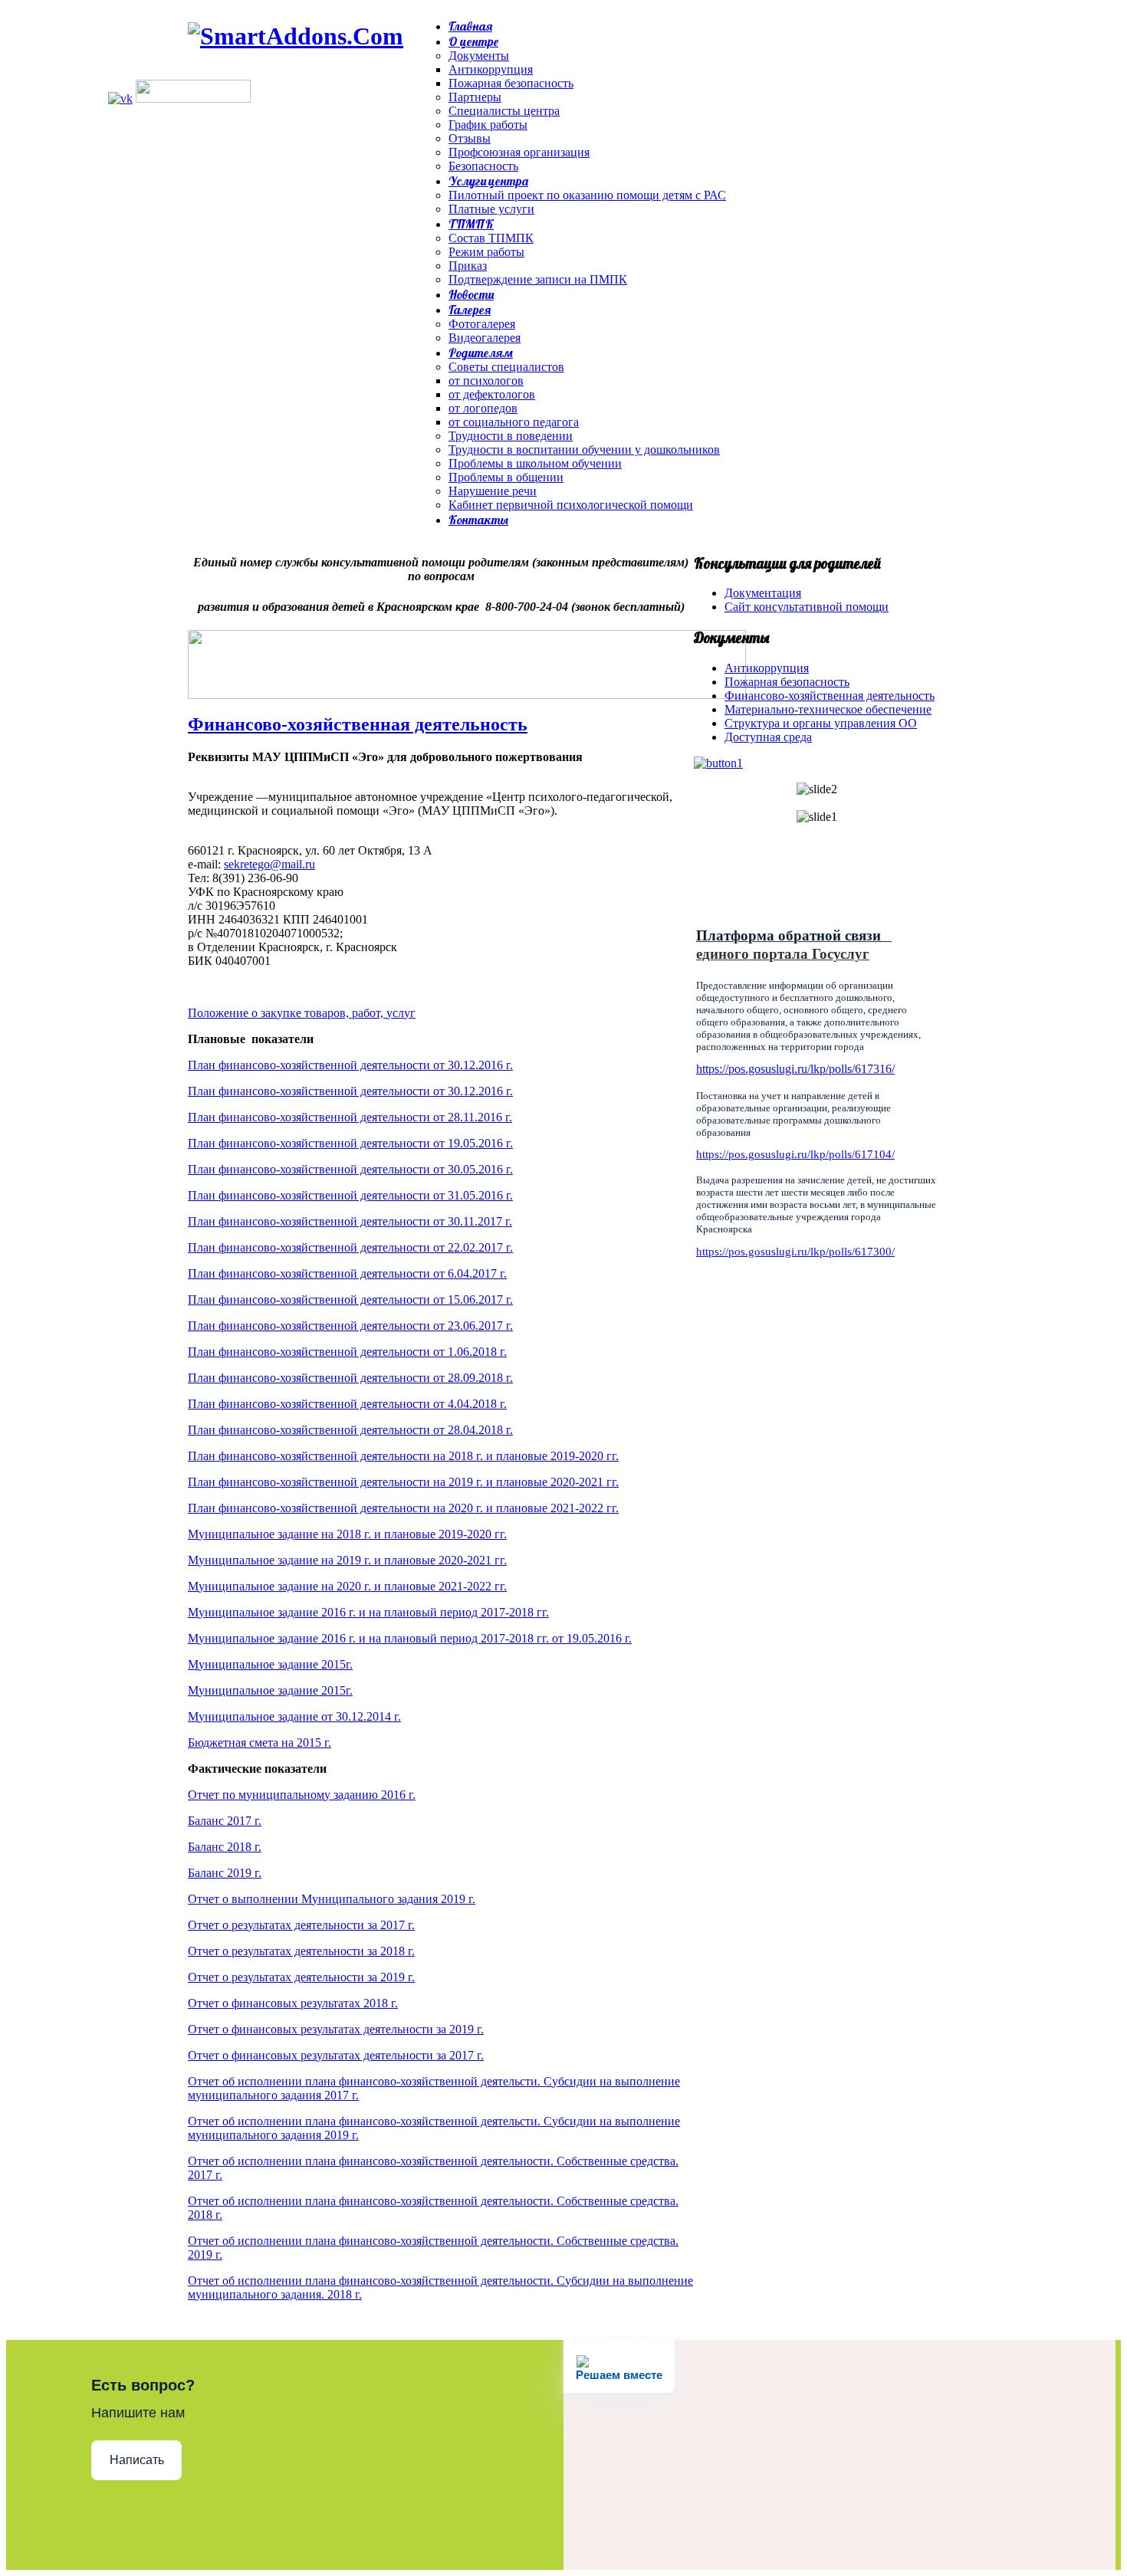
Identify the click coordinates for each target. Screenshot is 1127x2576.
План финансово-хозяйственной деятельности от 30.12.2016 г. (350, 1065)
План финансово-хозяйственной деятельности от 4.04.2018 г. (347, 1404)
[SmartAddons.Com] (296, 36)
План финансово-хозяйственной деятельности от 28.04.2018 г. (350, 1430)
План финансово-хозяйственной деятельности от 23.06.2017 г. (350, 1326)
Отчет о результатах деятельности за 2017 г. (301, 1925)
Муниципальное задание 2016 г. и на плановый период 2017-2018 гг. (368, 1612)
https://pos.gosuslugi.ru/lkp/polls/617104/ (795, 1154)
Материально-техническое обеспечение (828, 709)
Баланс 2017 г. (225, 1821)
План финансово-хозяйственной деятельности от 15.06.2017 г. (350, 1299)
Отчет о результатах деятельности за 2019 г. (301, 1977)
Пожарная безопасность (787, 682)
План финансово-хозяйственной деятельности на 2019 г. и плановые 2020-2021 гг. (403, 1482)
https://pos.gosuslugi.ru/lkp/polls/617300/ (795, 1252)
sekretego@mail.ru (269, 864)
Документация (763, 593)
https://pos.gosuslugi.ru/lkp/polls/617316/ (795, 1069)
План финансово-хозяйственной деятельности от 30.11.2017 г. (350, 1221)
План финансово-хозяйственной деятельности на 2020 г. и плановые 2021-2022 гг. (403, 1508)
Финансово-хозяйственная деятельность (358, 724)
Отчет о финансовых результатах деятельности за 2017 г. (336, 2055)
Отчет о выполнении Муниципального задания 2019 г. (332, 1899)
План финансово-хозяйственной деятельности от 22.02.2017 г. (350, 1247)
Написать (137, 2460)
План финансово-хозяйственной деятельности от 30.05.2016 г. (350, 1169)
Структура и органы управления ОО (821, 723)
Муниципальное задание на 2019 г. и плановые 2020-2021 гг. (347, 1560)
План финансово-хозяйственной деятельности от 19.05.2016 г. (350, 1143)
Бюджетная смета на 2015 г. (260, 1742)
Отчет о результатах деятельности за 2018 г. (301, 1951)
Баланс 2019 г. (225, 1873)
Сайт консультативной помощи (807, 607)
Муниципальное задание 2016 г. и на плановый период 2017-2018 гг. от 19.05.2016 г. (410, 1638)
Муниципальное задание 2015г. (270, 1664)
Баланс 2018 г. (225, 1847)
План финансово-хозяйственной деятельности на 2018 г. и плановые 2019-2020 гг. (403, 1456)
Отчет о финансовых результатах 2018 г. (293, 2003)
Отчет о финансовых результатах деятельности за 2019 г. (336, 2029)
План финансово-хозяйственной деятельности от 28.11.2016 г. (350, 1117)
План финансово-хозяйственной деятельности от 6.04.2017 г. (347, 1273)
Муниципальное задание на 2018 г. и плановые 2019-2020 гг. (347, 1534)
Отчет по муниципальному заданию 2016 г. (302, 1795)
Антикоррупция (767, 668)
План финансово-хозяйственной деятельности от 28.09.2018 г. (350, 1378)
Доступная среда (768, 737)
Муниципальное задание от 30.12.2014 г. (294, 1716)
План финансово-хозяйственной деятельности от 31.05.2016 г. (350, 1195)
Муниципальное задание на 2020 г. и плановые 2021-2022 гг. (347, 1586)
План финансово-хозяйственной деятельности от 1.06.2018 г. (347, 1352)
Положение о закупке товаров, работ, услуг (302, 1013)
